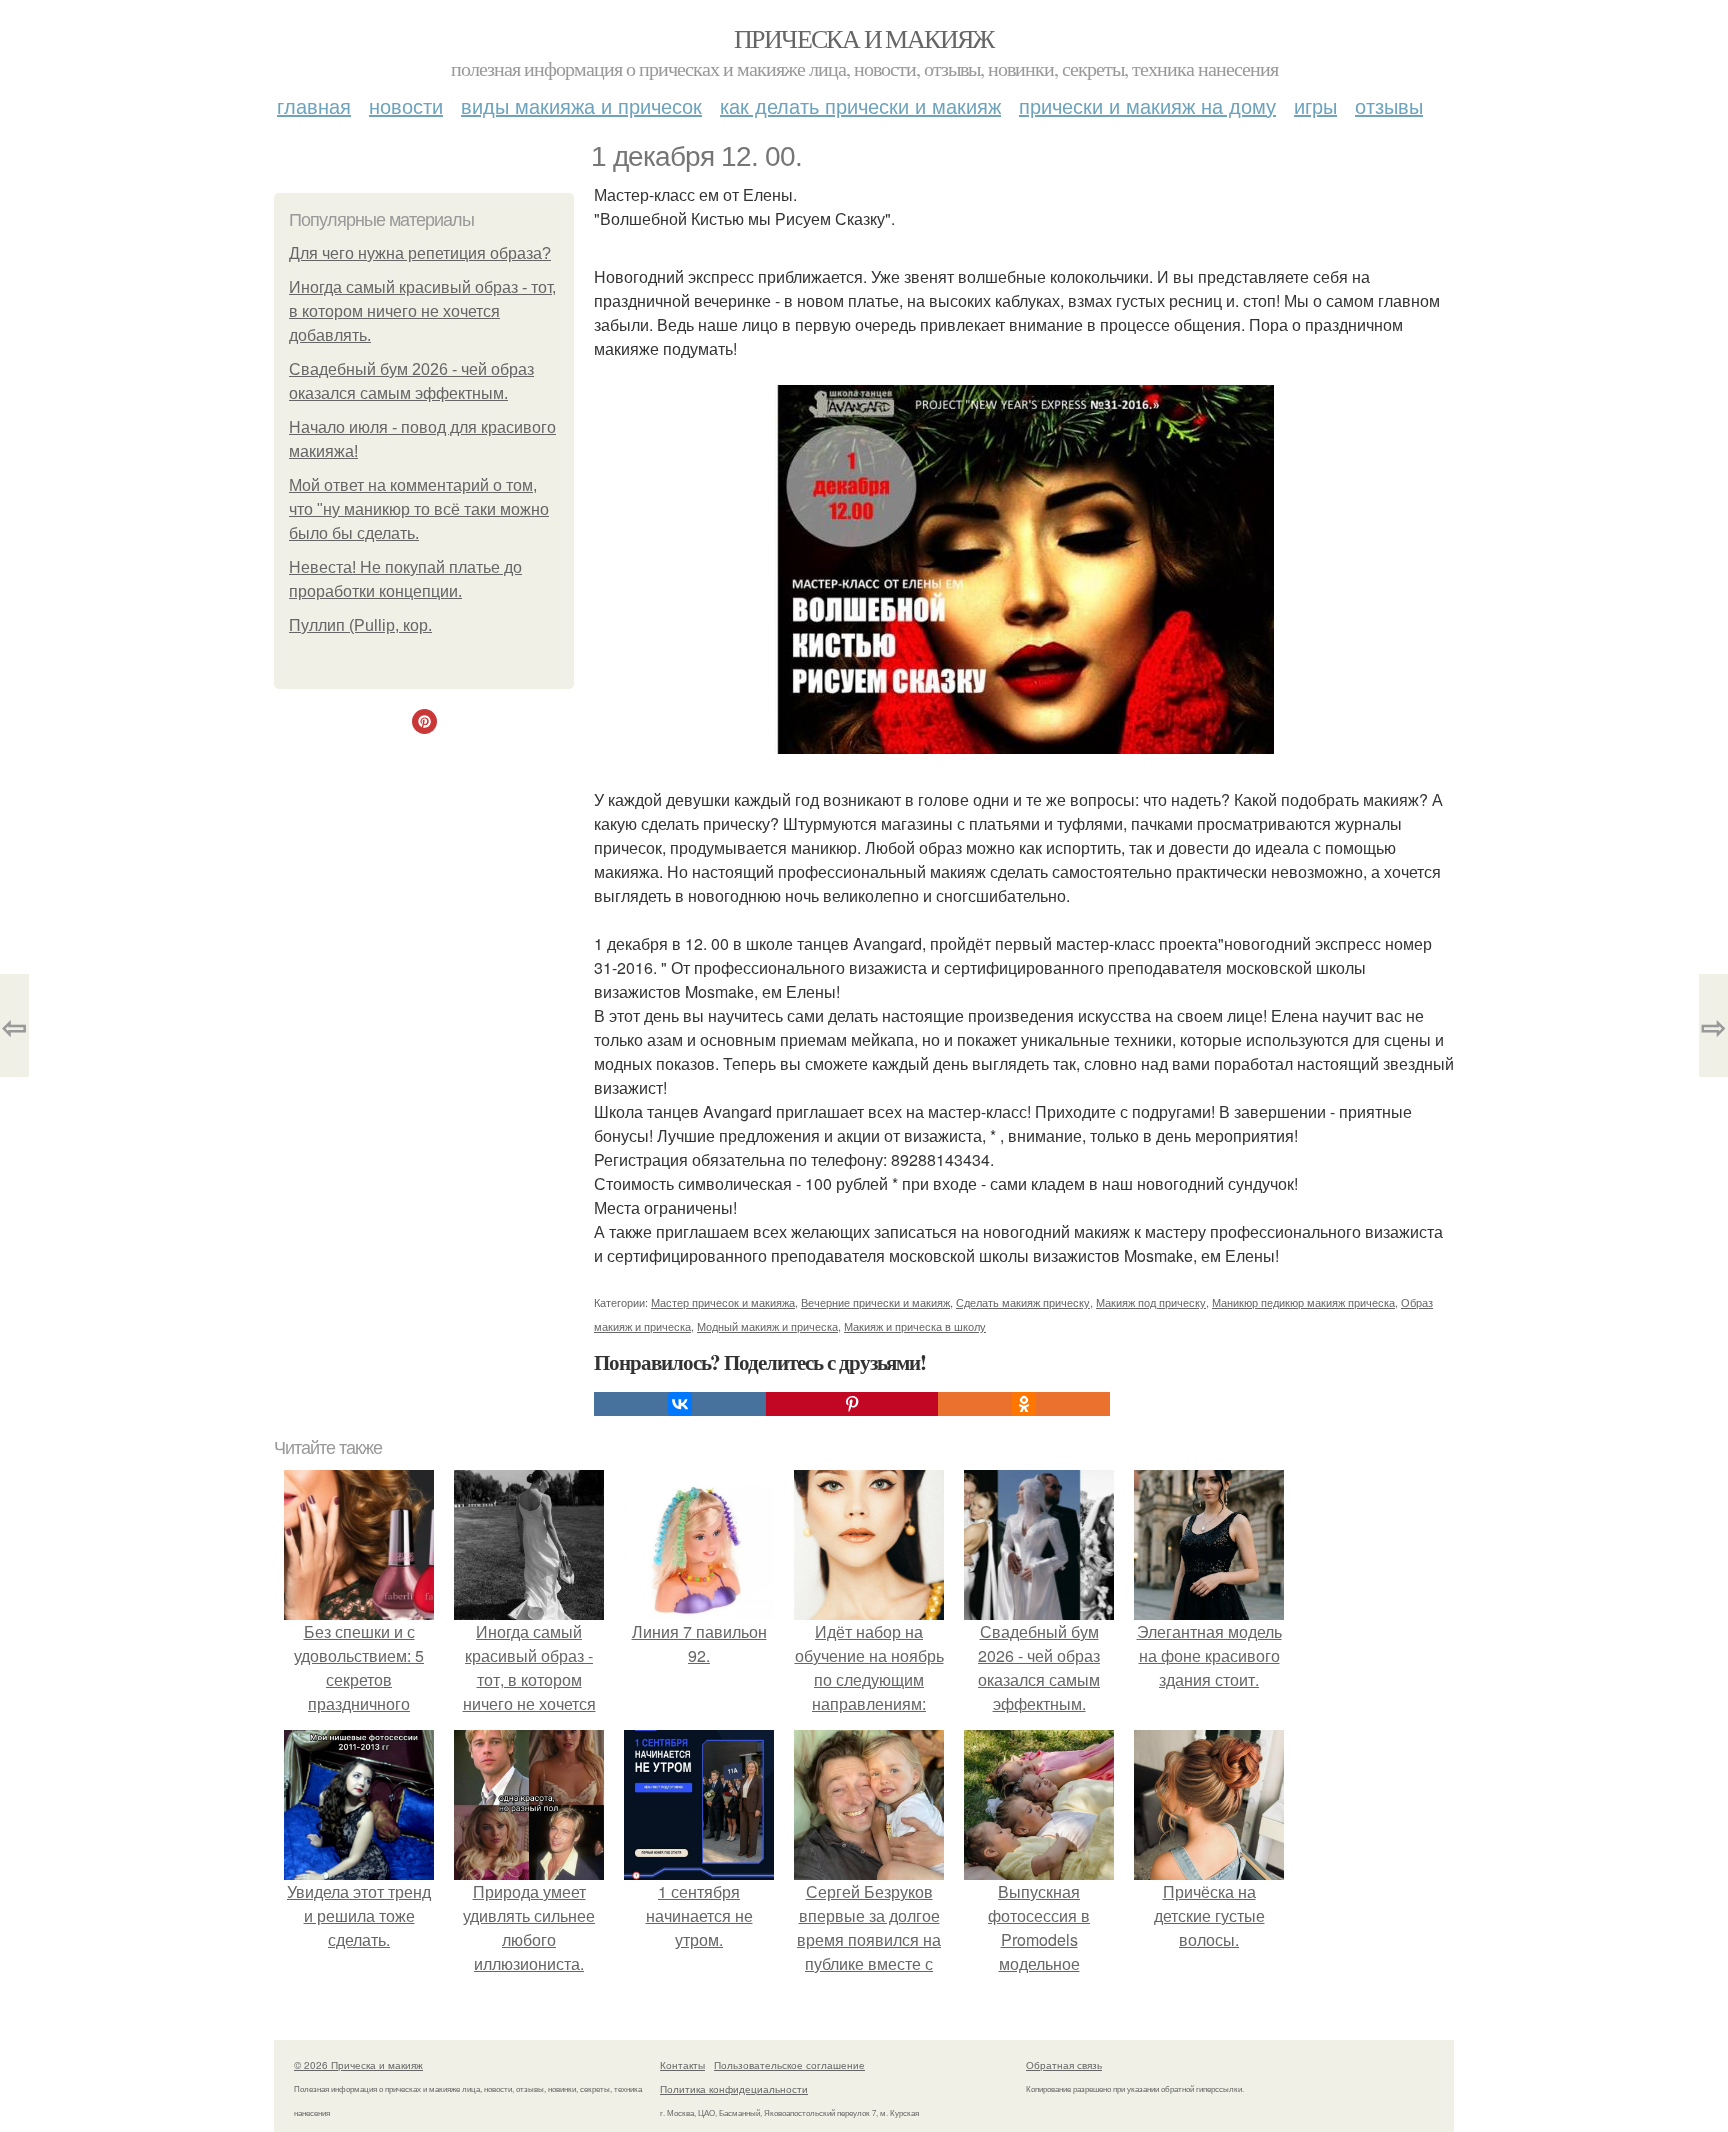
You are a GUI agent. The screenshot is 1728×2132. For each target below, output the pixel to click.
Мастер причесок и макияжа (723, 1302)
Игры (1315, 105)
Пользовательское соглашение (789, 2065)
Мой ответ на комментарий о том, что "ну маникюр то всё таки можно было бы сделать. (419, 509)
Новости (406, 105)
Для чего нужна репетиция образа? (420, 253)
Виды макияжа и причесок (581, 105)
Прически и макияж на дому (1147, 105)
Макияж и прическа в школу (915, 1326)
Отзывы (1389, 105)
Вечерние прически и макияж (875, 1302)
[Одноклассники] (1024, 1404)
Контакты (682, 2065)
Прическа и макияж (864, 38)
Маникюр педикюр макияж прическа (1303, 1302)
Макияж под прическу (1151, 1302)
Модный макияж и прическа (767, 1326)
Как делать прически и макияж (860, 105)
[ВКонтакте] (680, 1404)
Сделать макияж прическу (1023, 1302)
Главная (314, 105)
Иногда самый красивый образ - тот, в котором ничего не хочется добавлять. (422, 311)
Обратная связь (1064, 2065)
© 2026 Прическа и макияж (358, 2065)
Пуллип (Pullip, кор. (360, 625)
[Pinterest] (852, 1404)
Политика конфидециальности (734, 2089)
